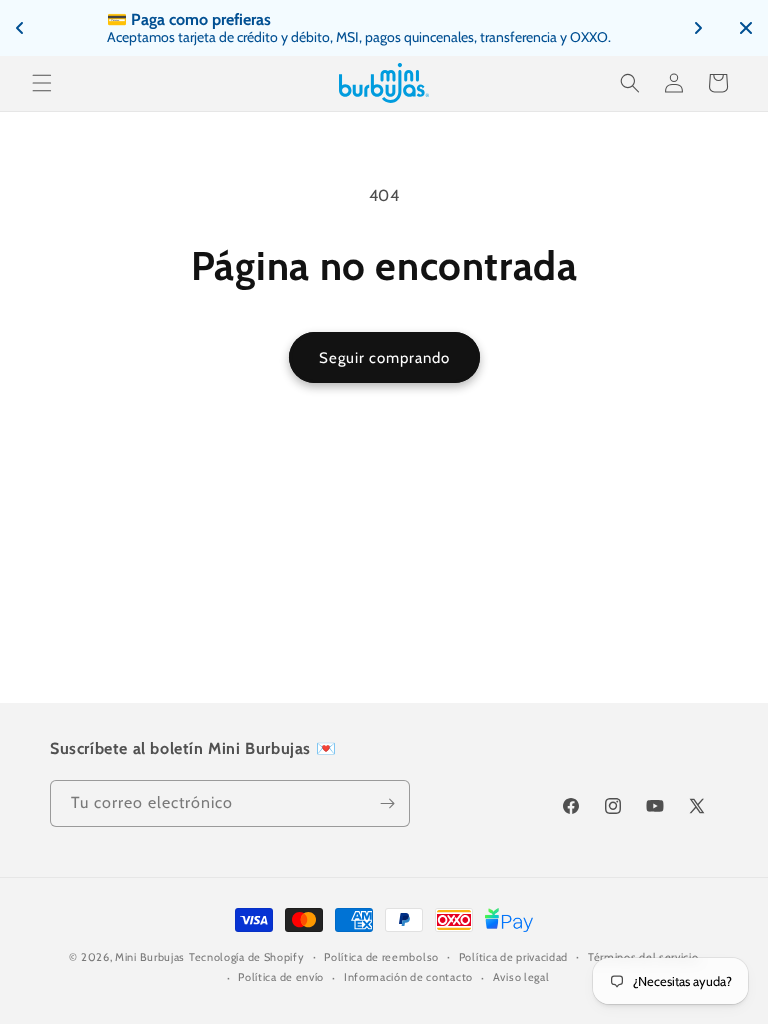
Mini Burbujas (150, 957)
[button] (42, 83)
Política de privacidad (513, 957)
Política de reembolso (381, 957)
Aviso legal (521, 977)
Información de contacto (408, 977)
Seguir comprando (384, 358)
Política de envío (281, 977)
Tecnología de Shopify (247, 957)
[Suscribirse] (387, 803)
